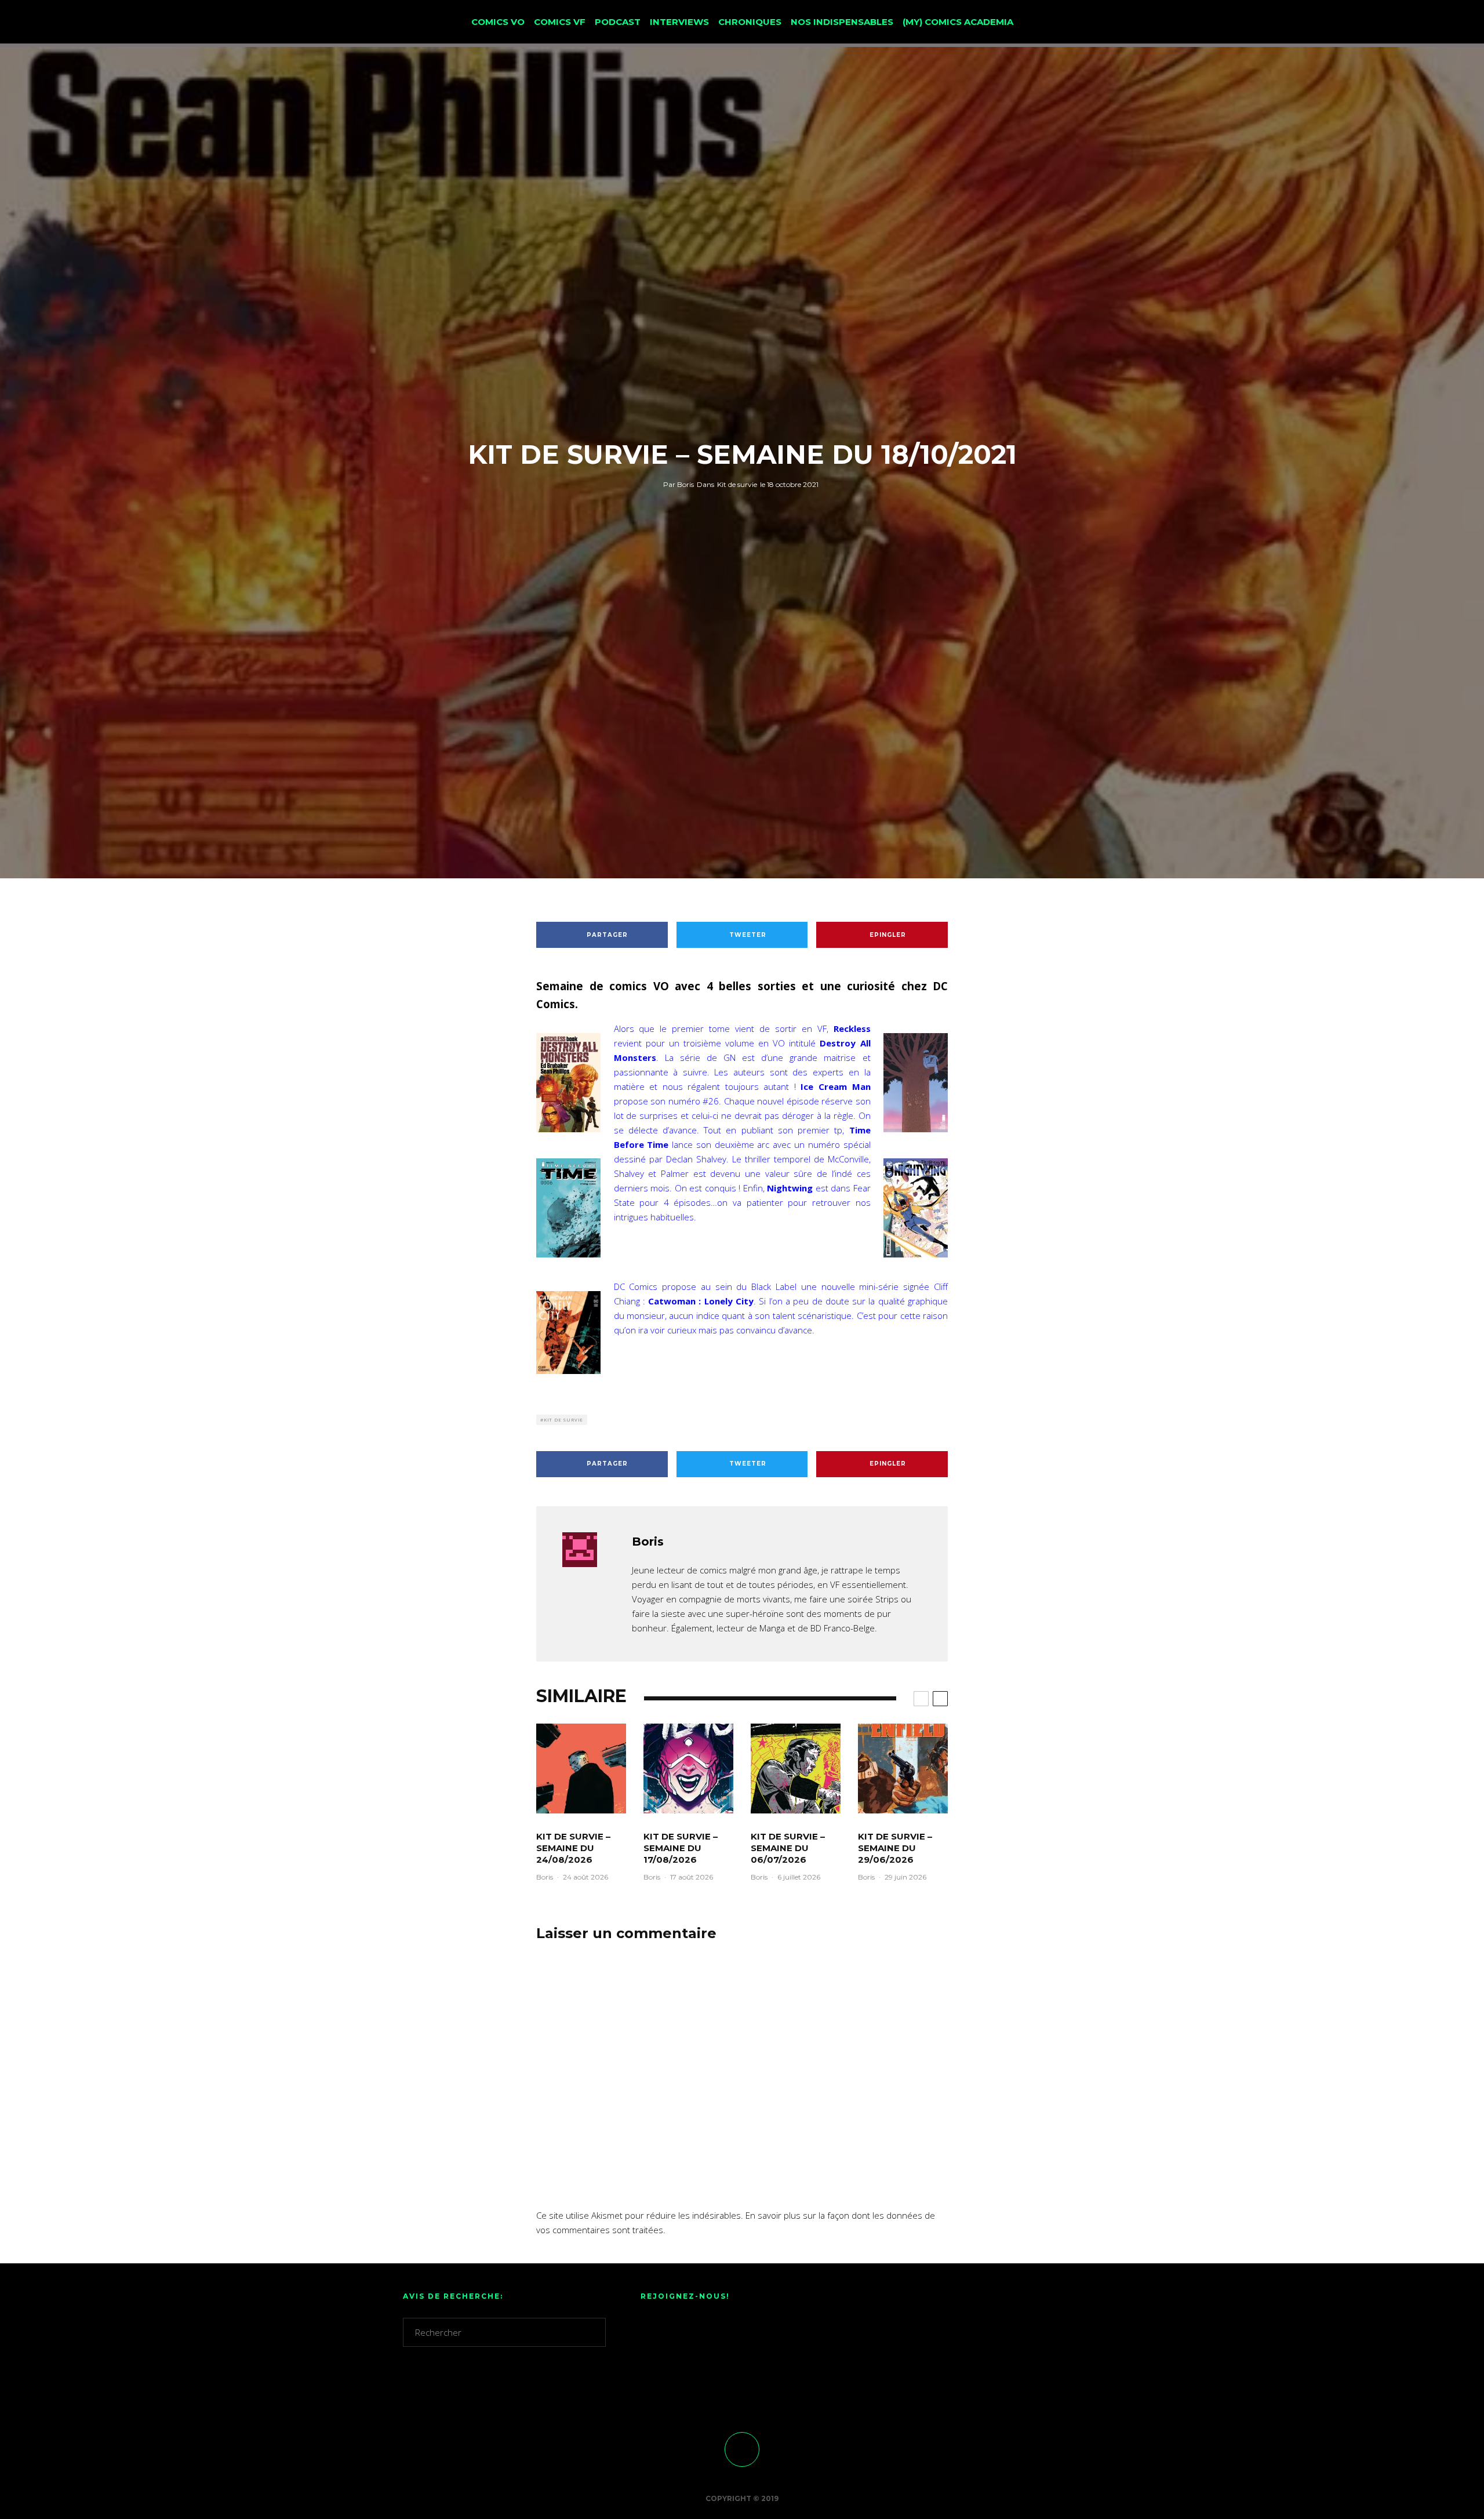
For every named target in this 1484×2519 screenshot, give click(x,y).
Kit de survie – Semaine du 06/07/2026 (788, 1848)
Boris (679, 484)
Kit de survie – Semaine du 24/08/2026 (573, 1848)
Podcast (618, 22)
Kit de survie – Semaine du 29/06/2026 (895, 1848)
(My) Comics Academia (958, 22)
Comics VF (560, 22)
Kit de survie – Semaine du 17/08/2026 (681, 1848)
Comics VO (498, 22)
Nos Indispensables (842, 22)
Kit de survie (737, 484)
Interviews (679, 22)
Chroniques (750, 22)
